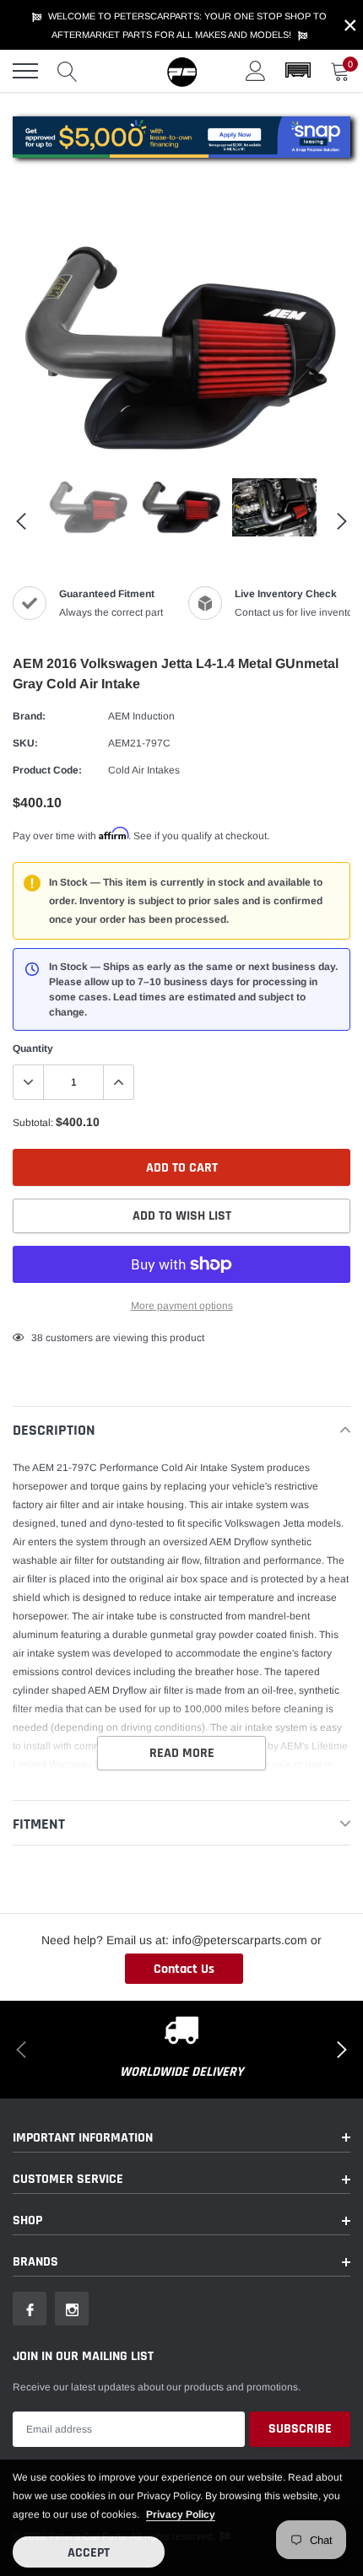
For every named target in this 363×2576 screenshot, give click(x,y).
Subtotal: (33, 1123)
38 (37, 1338)
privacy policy (181, 2514)
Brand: (29, 716)
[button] (298, 71)
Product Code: (47, 770)
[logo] (181, 71)
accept (89, 2553)
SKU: (25, 743)
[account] (256, 71)
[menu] (25, 71)
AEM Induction (141, 716)
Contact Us (184, 1969)
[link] (89, 507)
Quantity (33, 1048)
